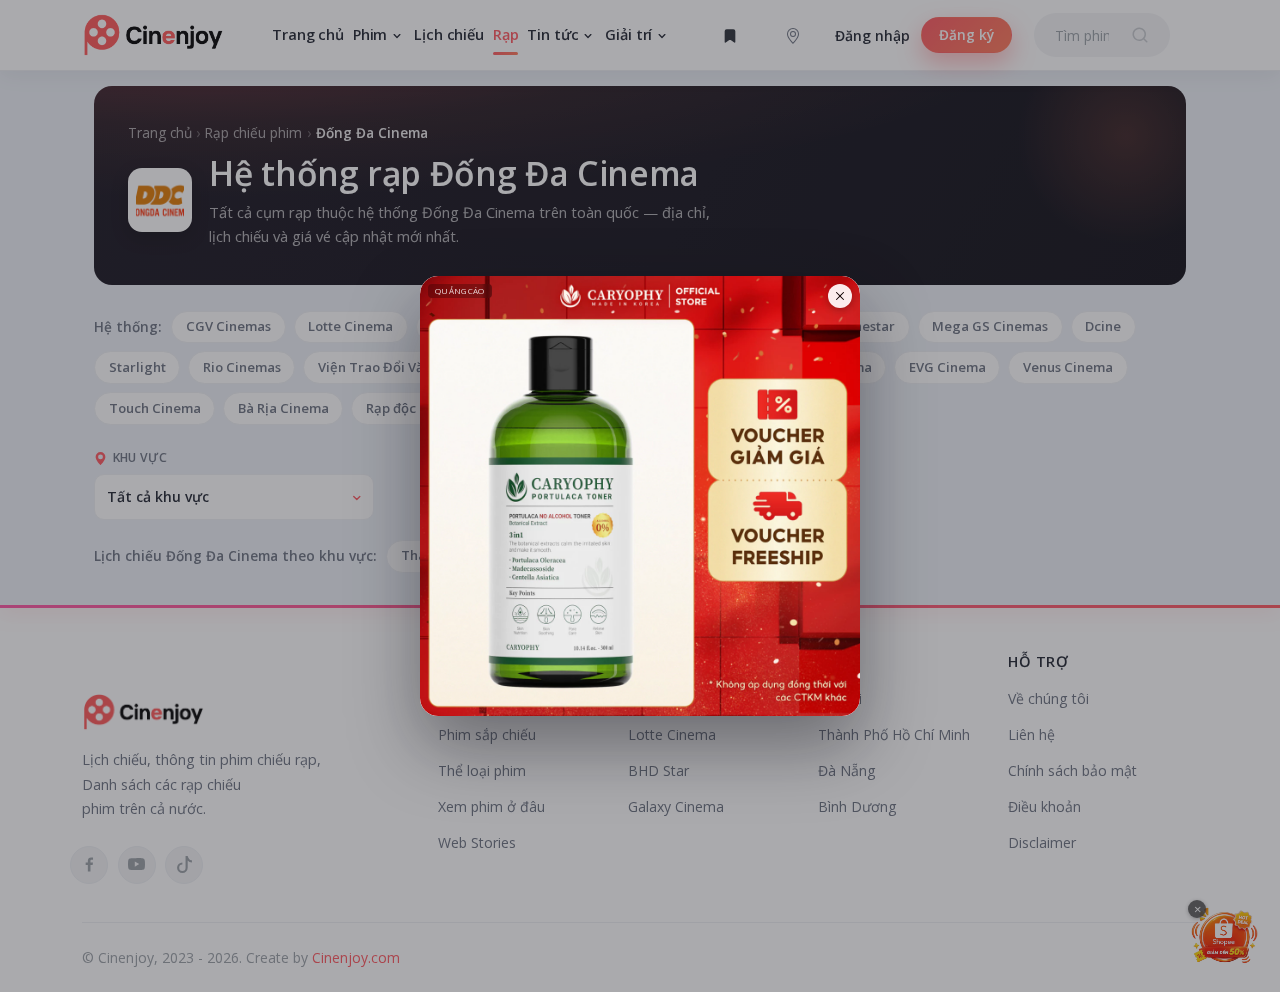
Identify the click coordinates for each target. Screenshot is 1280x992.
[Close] (840, 296)
